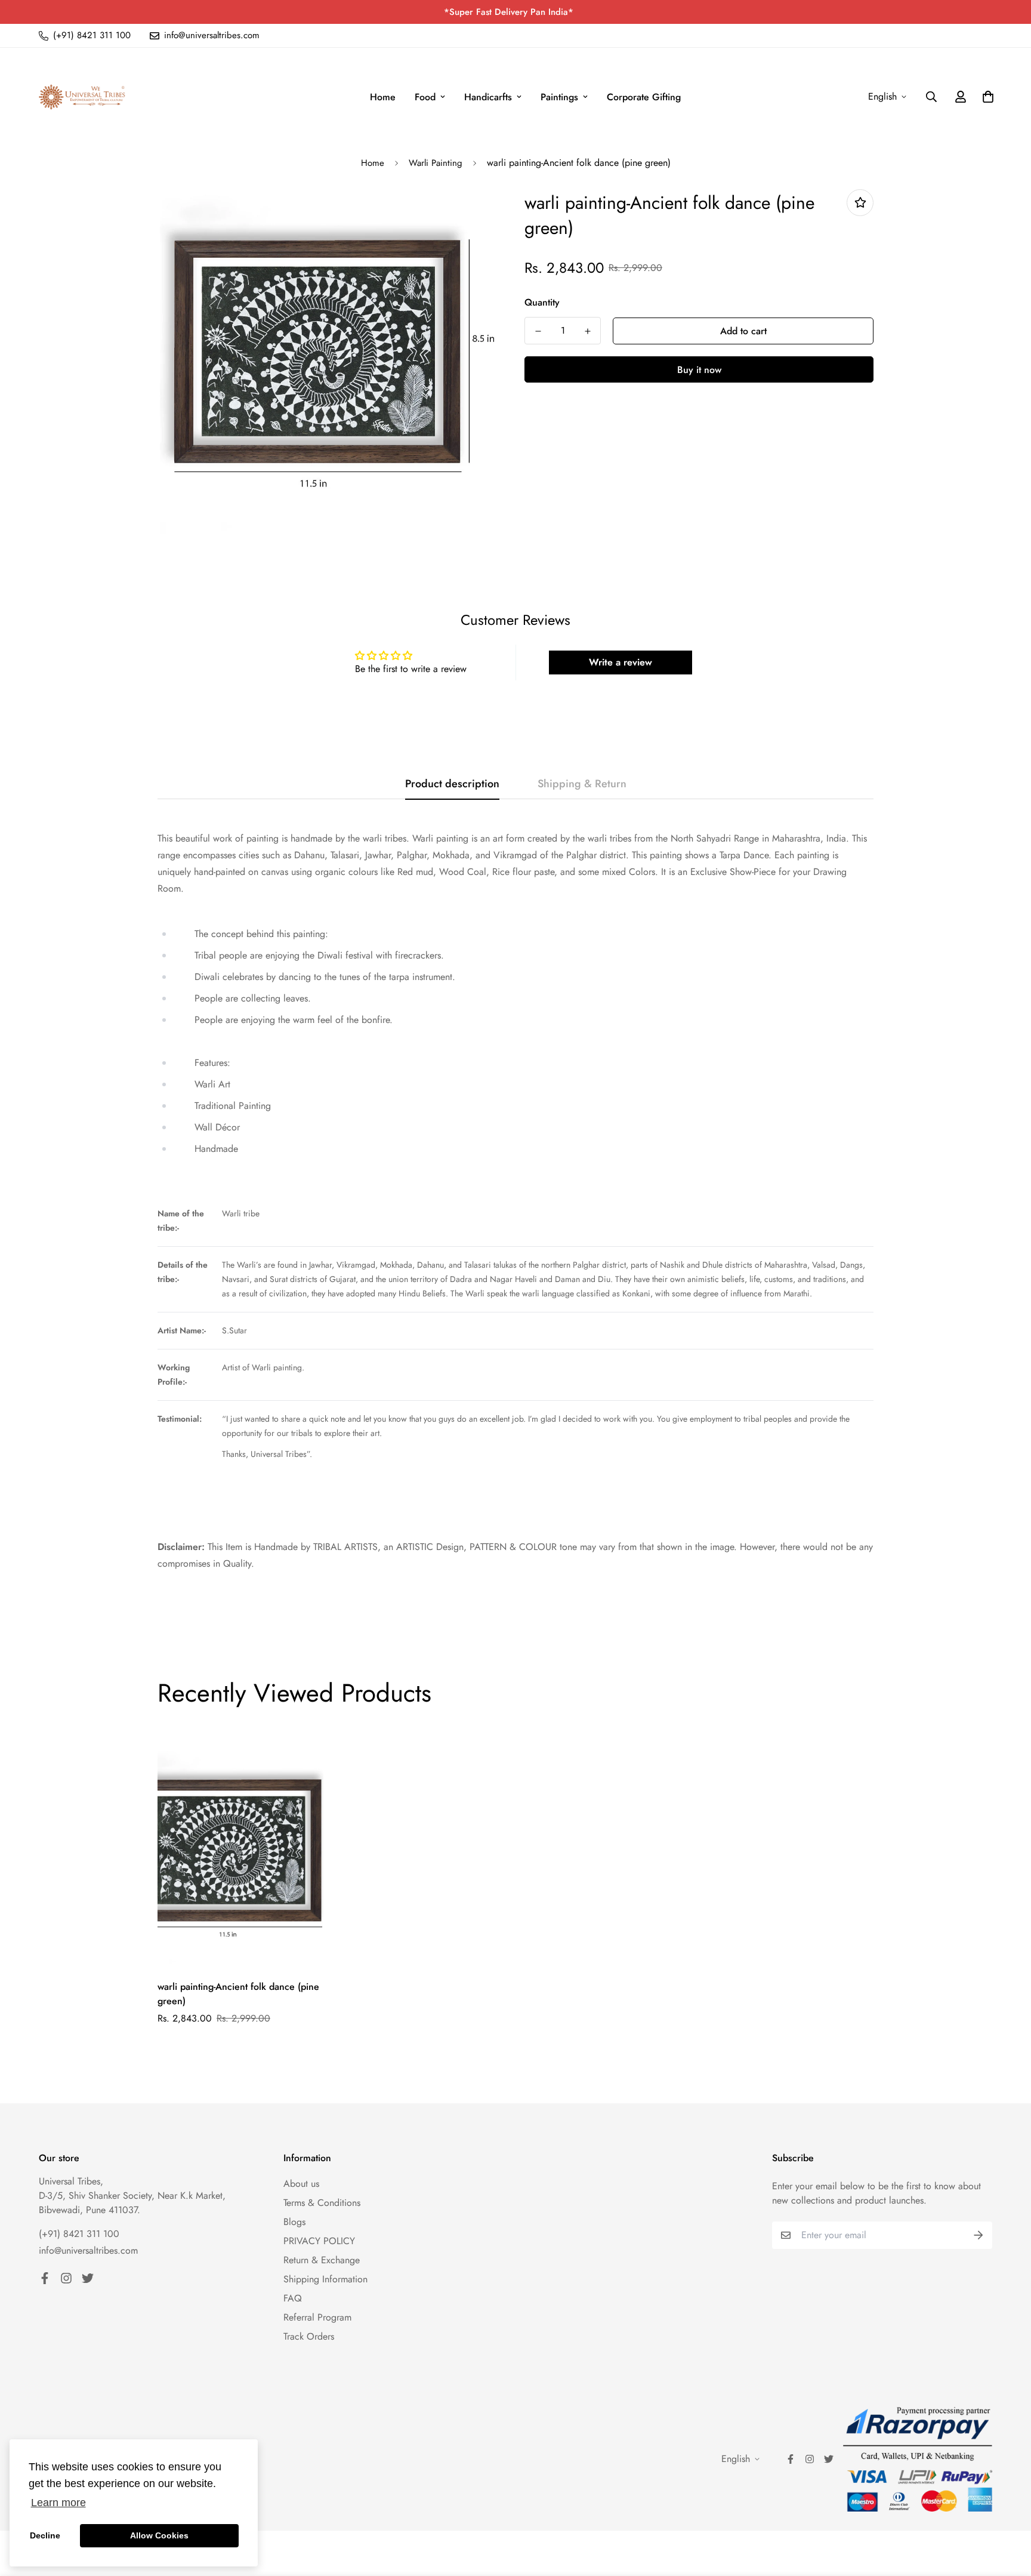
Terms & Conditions (322, 2203)
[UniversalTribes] (82, 97)
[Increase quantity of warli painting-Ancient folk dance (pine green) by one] (587, 331)
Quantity (542, 302)
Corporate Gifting (644, 97)
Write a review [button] (621, 662)
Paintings (559, 97)
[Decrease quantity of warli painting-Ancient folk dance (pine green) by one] (538, 331)
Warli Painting (436, 163)
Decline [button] (45, 2535)
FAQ (293, 2298)
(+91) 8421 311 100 (79, 2234)
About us (301, 2184)
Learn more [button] (58, 2503)
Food (425, 97)
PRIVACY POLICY (319, 2241)
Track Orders (309, 2336)
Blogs (294, 2222)
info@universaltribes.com (88, 2250)
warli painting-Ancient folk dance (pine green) (238, 1994)
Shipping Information (325, 2279)
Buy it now (699, 370)
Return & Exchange (322, 2260)
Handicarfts (488, 97)
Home (383, 97)
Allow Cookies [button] (159, 2535)
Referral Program (317, 2317)
